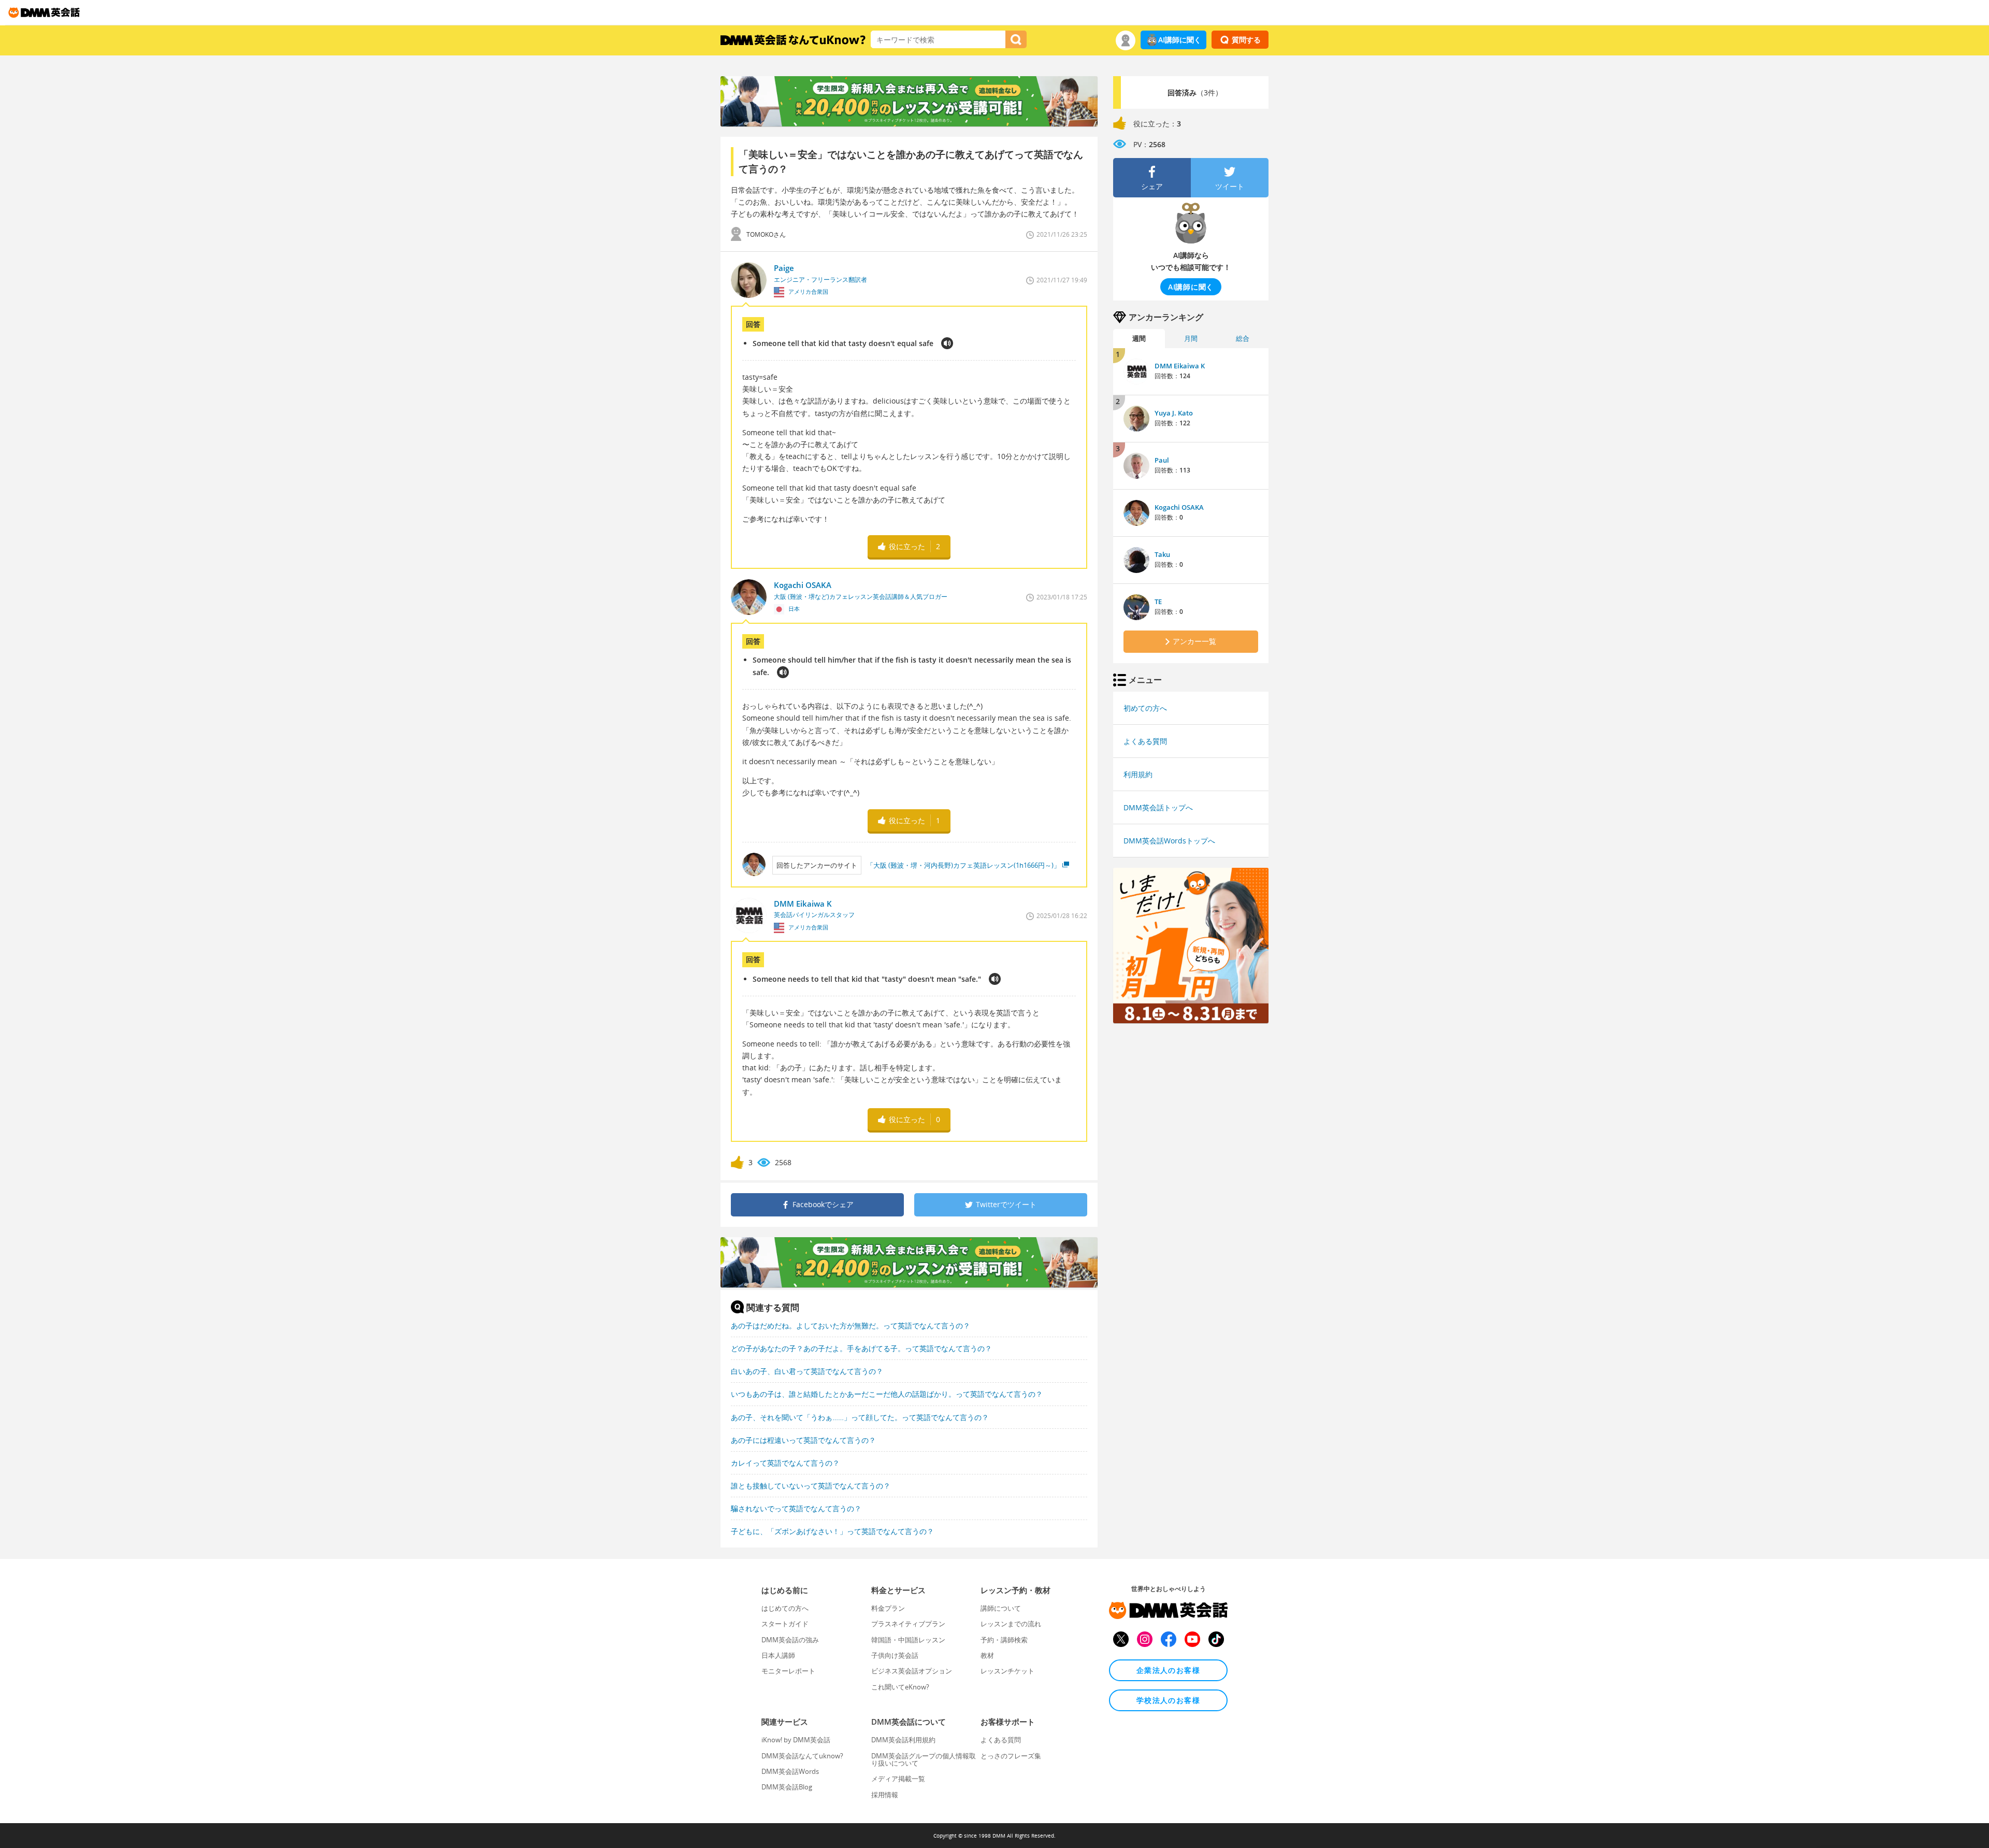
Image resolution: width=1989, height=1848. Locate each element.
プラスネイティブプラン (908, 1624)
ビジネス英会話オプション (912, 1671)
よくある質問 (1145, 741)
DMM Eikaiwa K (1180, 366)
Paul (1162, 460)
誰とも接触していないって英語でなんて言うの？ (811, 1486)
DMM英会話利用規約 (903, 1740)
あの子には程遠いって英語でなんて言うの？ (803, 1440)
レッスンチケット (1007, 1671)
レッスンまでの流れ (1011, 1624)
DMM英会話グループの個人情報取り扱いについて (924, 1759)
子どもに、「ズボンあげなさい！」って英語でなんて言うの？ (832, 1531)
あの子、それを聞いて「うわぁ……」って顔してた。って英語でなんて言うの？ (860, 1417)
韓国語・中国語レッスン (908, 1640)
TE (1158, 601)
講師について (1001, 1608)
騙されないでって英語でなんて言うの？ (796, 1508)
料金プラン (888, 1608)
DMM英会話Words (790, 1771)
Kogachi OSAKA (1179, 507)
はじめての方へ (785, 1608)
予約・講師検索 (1004, 1640)
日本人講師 (778, 1655)
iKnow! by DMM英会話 (796, 1740)
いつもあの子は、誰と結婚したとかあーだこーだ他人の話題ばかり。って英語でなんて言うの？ (887, 1394)
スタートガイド (785, 1624)
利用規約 (1138, 774)
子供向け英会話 (895, 1655)
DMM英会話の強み (790, 1640)
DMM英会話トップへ (1158, 807)
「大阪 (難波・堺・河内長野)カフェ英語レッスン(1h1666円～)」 (963, 865)
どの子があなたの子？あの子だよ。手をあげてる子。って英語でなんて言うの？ (861, 1348)
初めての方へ (1145, 708)
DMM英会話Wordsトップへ (1169, 841)
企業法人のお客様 (1168, 1670)
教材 (987, 1655)
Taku (1162, 554)
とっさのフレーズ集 (1011, 1756)
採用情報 (885, 1795)
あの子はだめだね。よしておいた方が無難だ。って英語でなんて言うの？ (851, 1326)
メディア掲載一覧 (898, 1779)
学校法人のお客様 (1168, 1700)
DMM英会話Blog (787, 1787)
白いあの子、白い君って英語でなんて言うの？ (807, 1371)
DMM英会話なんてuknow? (802, 1756)
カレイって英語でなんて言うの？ (785, 1463)
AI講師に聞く (1180, 40)
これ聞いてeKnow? (900, 1687)
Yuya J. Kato (1174, 413)
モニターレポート (788, 1671)
